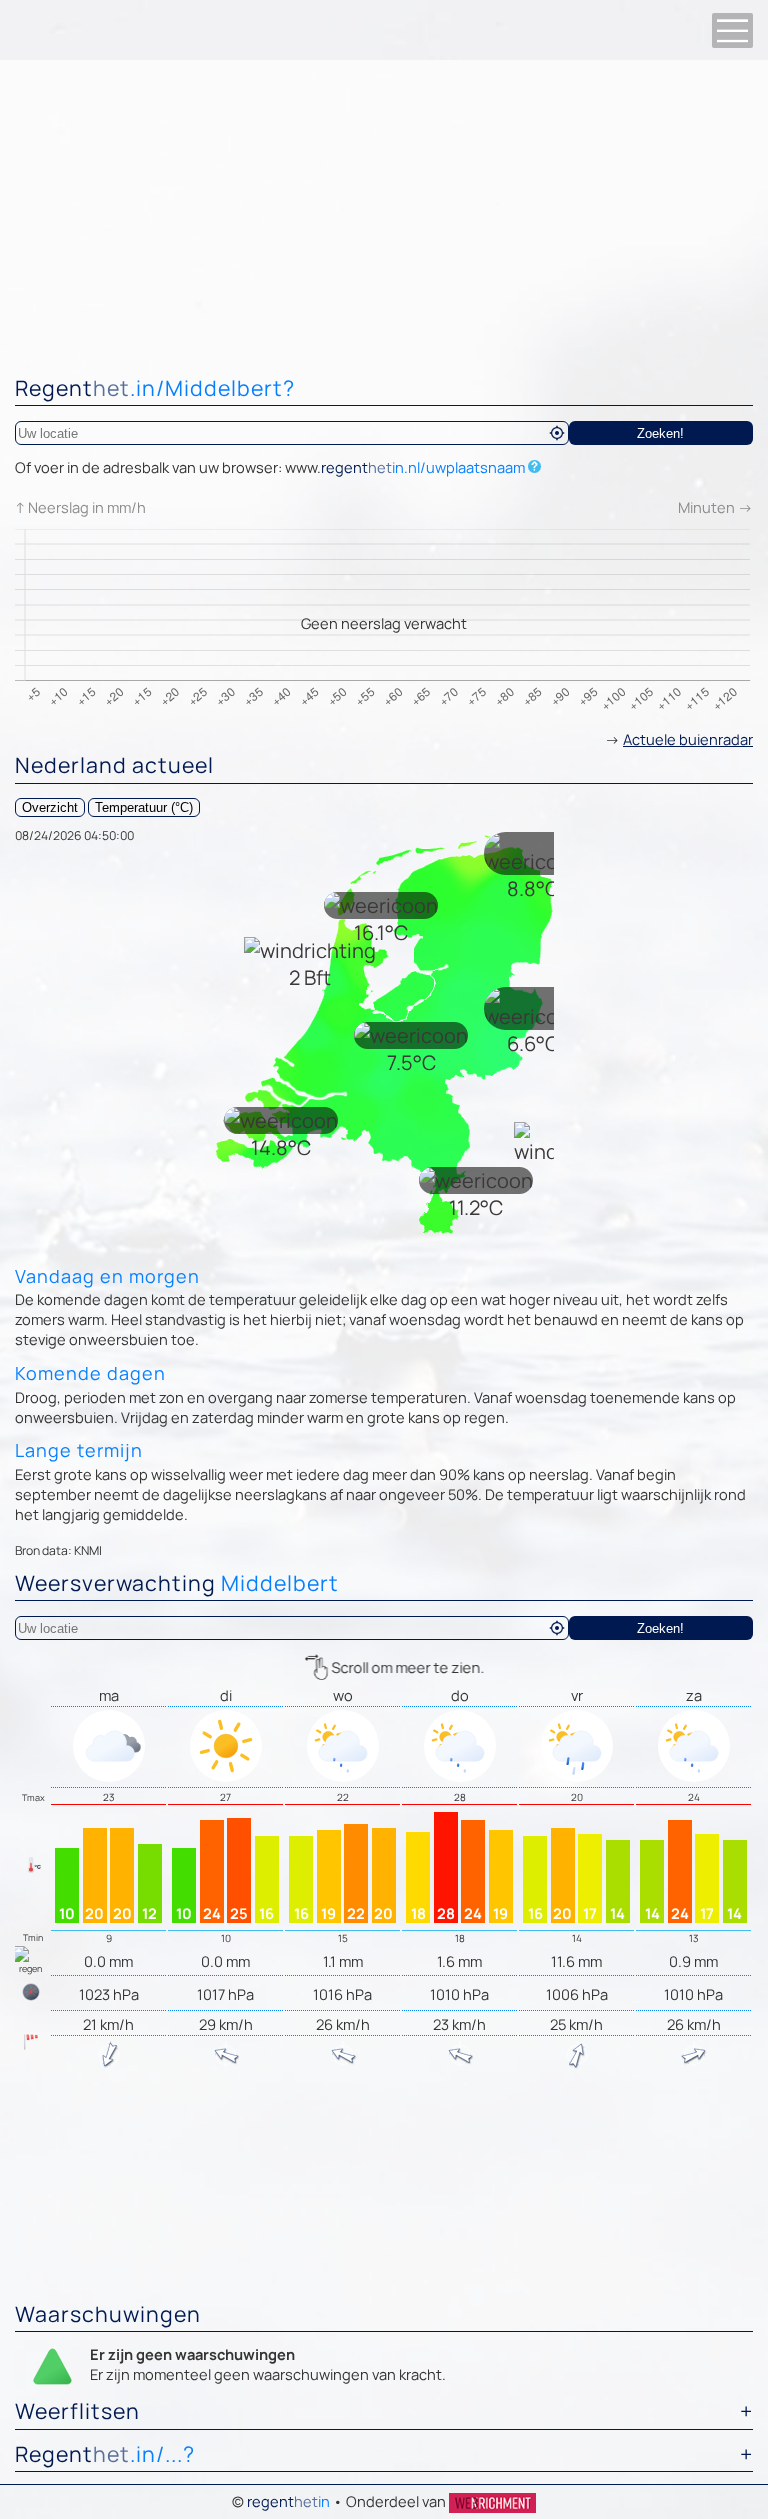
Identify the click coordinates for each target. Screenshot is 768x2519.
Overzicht (50, 807)
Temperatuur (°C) (144, 807)
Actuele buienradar (688, 739)
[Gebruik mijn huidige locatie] (557, 433)
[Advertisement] (384, 210)
